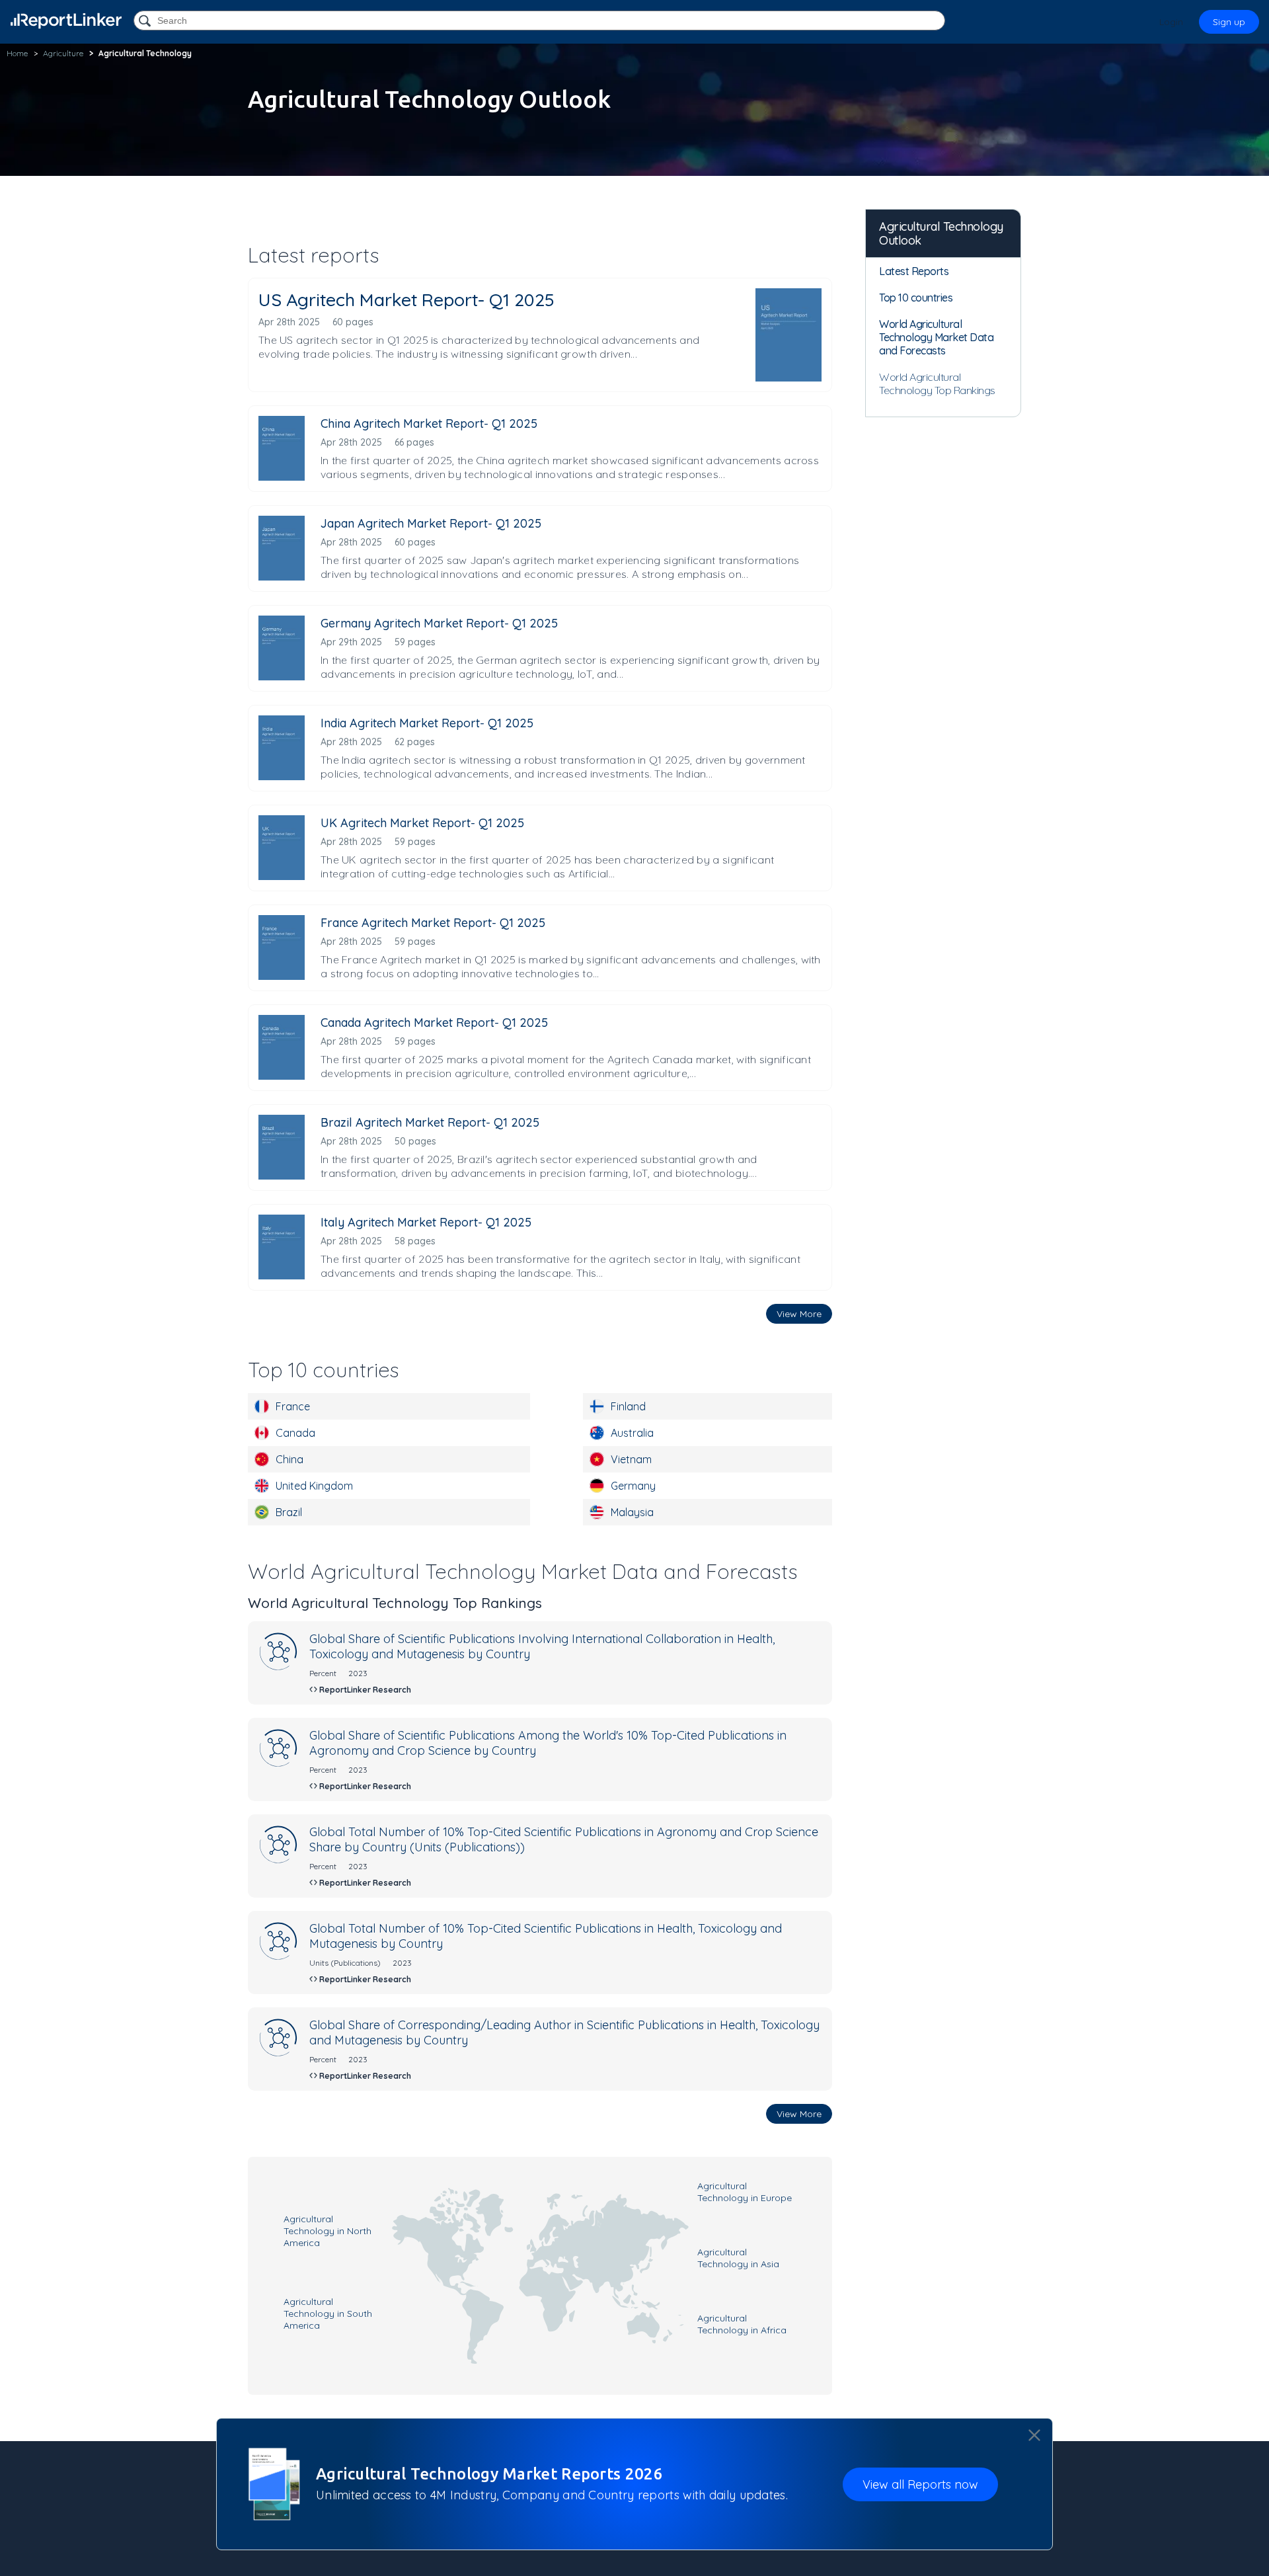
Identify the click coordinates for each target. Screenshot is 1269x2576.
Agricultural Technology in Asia (738, 2258)
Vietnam (631, 1459)
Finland (628, 1406)
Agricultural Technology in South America (328, 2314)
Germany (633, 1486)
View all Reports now (920, 2484)
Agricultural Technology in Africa (742, 2324)
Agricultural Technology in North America (327, 2231)
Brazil (289, 1512)
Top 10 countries (916, 298)
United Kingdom (314, 1486)
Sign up (1229, 22)
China (289, 1459)
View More (799, 1314)
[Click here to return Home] (66, 21)
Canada (295, 1433)
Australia (632, 1433)
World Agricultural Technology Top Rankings (937, 383)
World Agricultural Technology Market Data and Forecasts (936, 337)
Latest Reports (914, 271)
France (293, 1406)
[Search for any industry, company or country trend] (146, 21)
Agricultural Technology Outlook (941, 233)
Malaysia (632, 1512)
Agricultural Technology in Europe (745, 2192)
